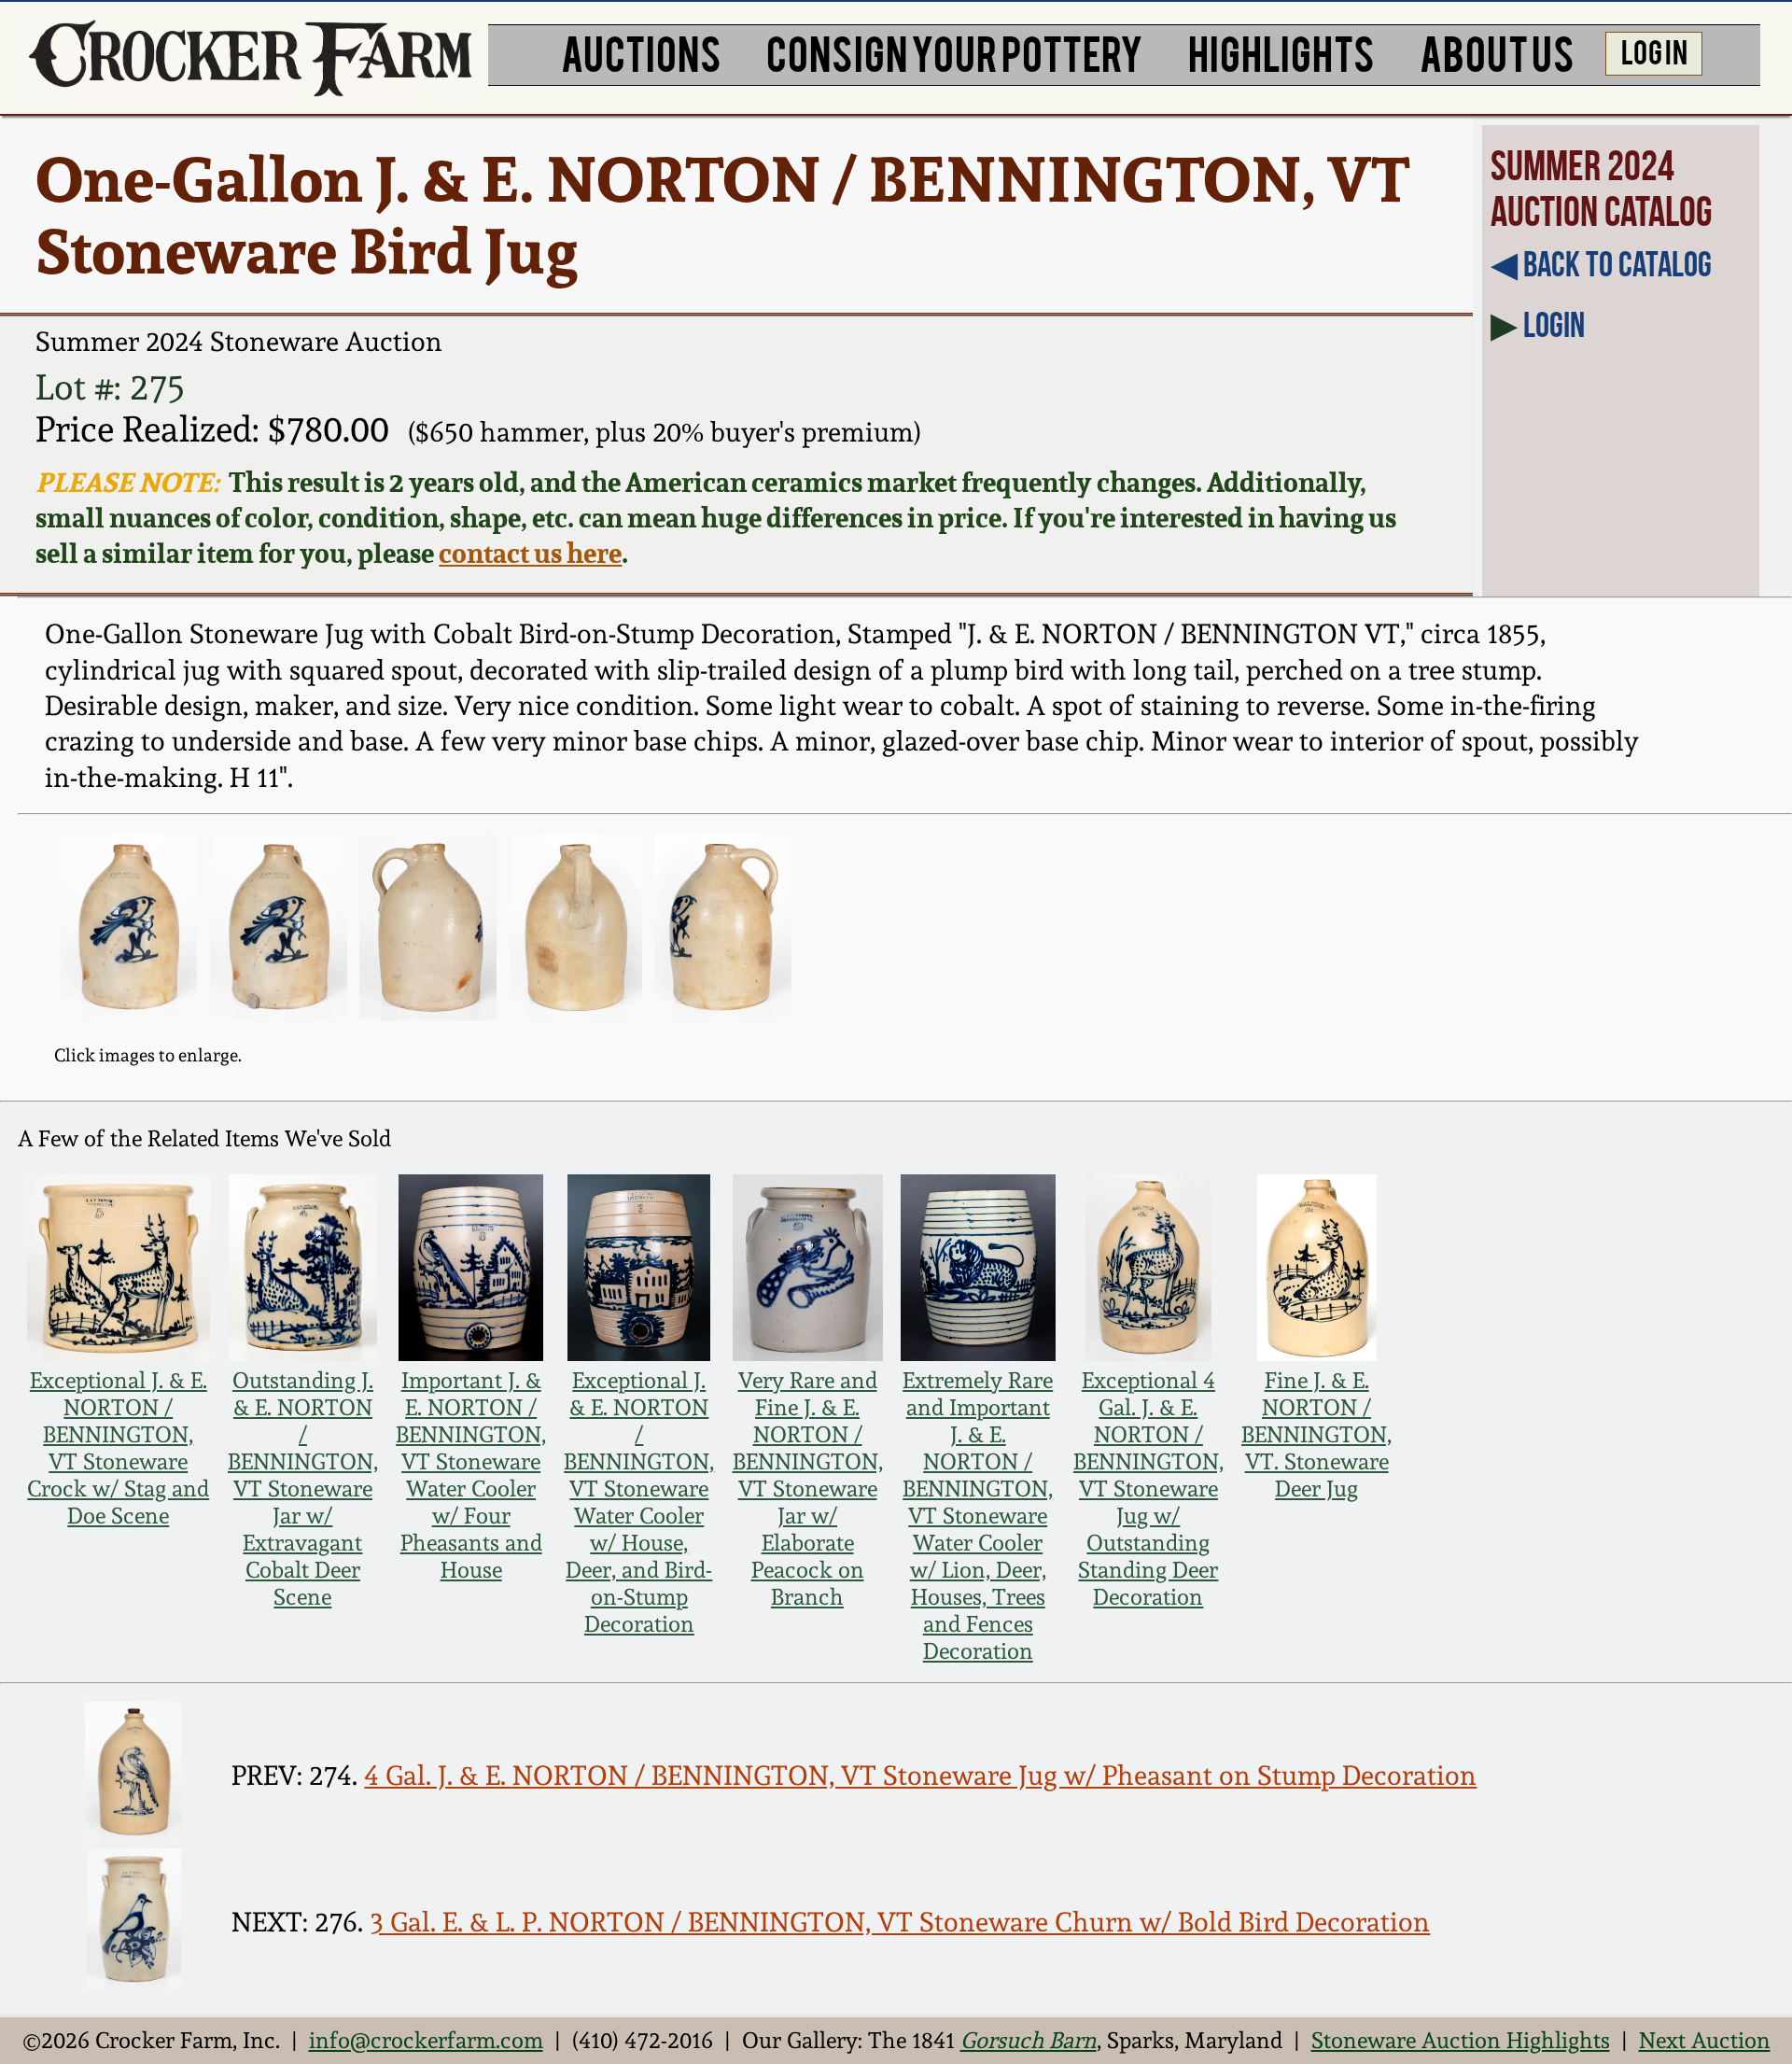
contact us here (530, 553)
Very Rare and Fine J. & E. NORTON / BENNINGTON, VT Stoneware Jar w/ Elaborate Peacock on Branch (808, 1488)
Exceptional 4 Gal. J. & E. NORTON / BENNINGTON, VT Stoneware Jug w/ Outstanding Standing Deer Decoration (1148, 1488)
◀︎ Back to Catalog (1601, 264)
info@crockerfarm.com (426, 2040)
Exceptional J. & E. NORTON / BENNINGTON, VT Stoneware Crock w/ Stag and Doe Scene (118, 1448)
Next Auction (1705, 2040)
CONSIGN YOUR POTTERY (955, 51)
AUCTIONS (641, 51)
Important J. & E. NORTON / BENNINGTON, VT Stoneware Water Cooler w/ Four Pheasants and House (471, 1475)
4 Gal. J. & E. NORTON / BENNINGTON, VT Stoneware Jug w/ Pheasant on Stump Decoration (920, 1776)
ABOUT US (1497, 51)
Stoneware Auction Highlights (1461, 2040)
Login (1554, 325)
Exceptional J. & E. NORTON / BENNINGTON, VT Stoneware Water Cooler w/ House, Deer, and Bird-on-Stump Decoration (639, 1502)
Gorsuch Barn (1029, 2040)
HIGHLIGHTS (1281, 51)
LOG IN (1654, 50)
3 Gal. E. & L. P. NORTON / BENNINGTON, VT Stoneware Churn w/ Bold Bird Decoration (900, 1922)
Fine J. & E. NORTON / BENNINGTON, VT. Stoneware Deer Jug (1316, 1434)
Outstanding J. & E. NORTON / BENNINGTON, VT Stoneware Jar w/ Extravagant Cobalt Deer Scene (303, 1488)
